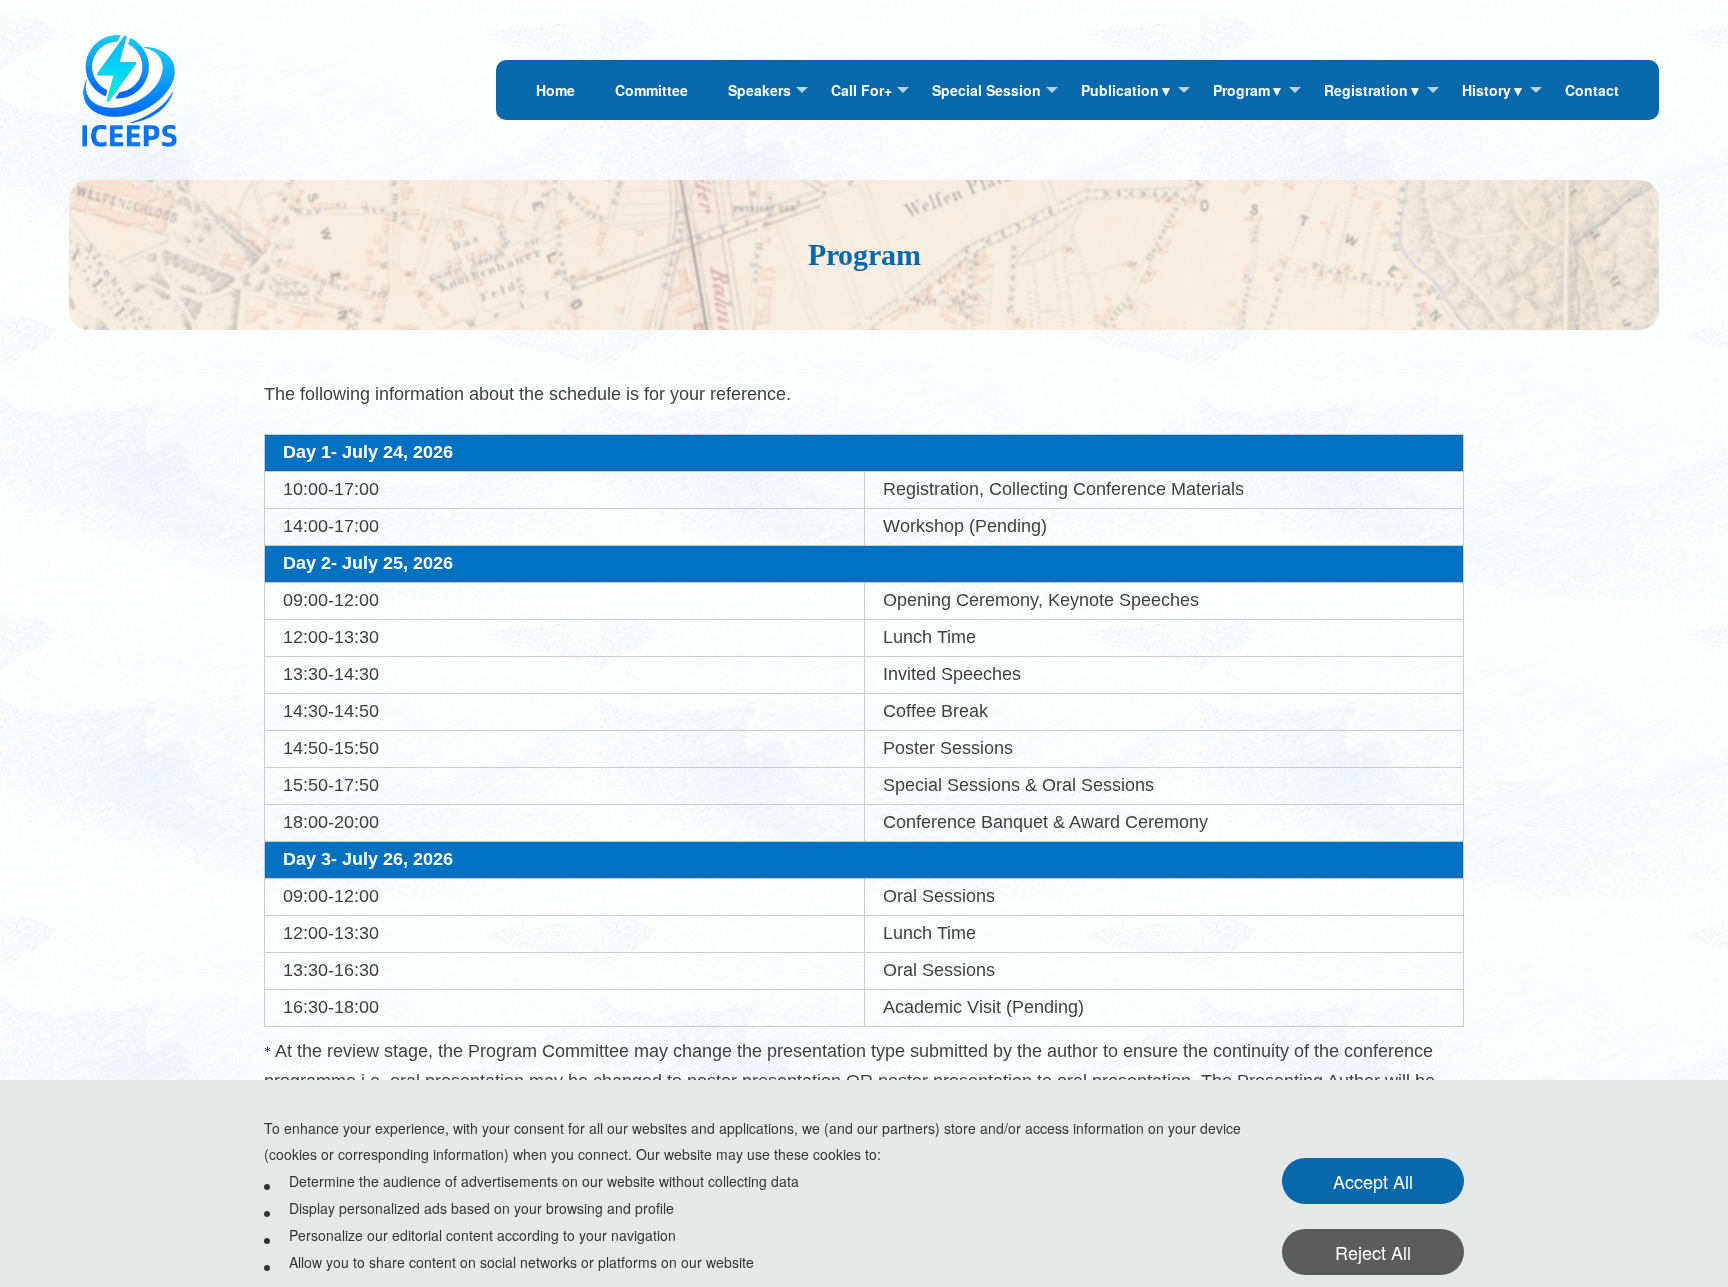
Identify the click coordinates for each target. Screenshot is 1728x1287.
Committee (651, 90)
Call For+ (861, 90)
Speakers (759, 90)
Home (555, 90)
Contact (1592, 90)
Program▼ (1248, 90)
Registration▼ (1373, 90)
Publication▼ (1127, 90)
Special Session (986, 90)
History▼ (1493, 90)
